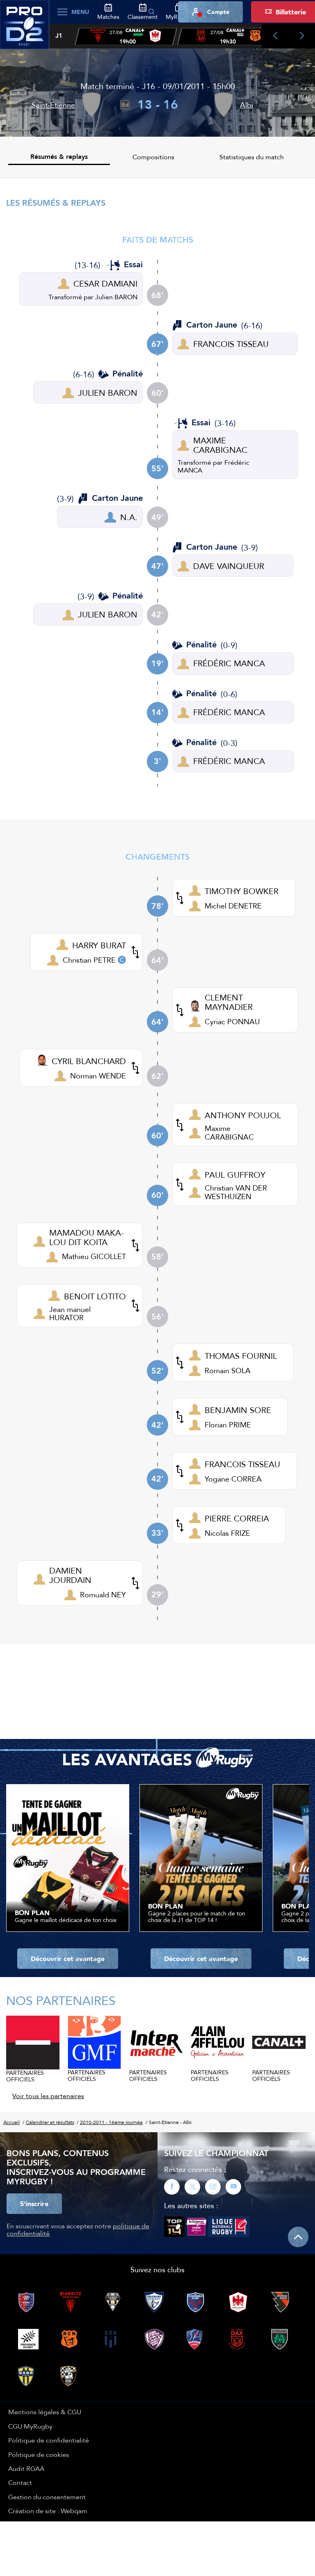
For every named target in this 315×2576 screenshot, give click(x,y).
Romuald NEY (103, 1595)
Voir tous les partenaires (48, 2096)
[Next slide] (302, 36)
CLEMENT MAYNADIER (229, 1002)
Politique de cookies (39, 2454)
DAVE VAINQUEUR (229, 566)
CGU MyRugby (30, 2426)
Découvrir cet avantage (68, 1959)
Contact (20, 2482)
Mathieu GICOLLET (94, 1256)
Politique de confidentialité (49, 2440)
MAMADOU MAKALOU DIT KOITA (87, 1237)
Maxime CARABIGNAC (229, 1132)
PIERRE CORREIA (237, 1518)
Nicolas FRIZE (227, 1533)
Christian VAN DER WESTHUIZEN (236, 1192)
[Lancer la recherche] (151, 12)
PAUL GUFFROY (235, 1175)
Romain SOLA (228, 1371)
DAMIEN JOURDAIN (70, 1575)
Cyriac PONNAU (232, 1022)
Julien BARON (116, 297)
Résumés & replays (59, 157)
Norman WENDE (98, 1076)
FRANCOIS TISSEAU (231, 344)
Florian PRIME (228, 1425)
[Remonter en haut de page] (298, 2237)
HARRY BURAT (99, 945)
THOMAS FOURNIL (241, 1356)
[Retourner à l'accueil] (25, 29)
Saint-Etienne (53, 105)
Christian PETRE (89, 960)
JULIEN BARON (108, 393)
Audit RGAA (26, 2468)
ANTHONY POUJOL (243, 1115)
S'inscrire (34, 2204)
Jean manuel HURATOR (70, 1313)
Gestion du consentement (47, 2497)
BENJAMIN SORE (238, 1410)
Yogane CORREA (233, 1479)
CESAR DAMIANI (105, 283)
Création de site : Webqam (48, 2511)
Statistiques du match (252, 157)
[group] (126, 37)
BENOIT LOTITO (95, 1296)
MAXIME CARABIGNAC (220, 445)
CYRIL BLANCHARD (89, 1061)
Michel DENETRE (233, 906)
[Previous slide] (275, 36)
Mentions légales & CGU (45, 2412)
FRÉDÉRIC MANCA (229, 663)
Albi (247, 105)
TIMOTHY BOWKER (242, 891)
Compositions (153, 157)
